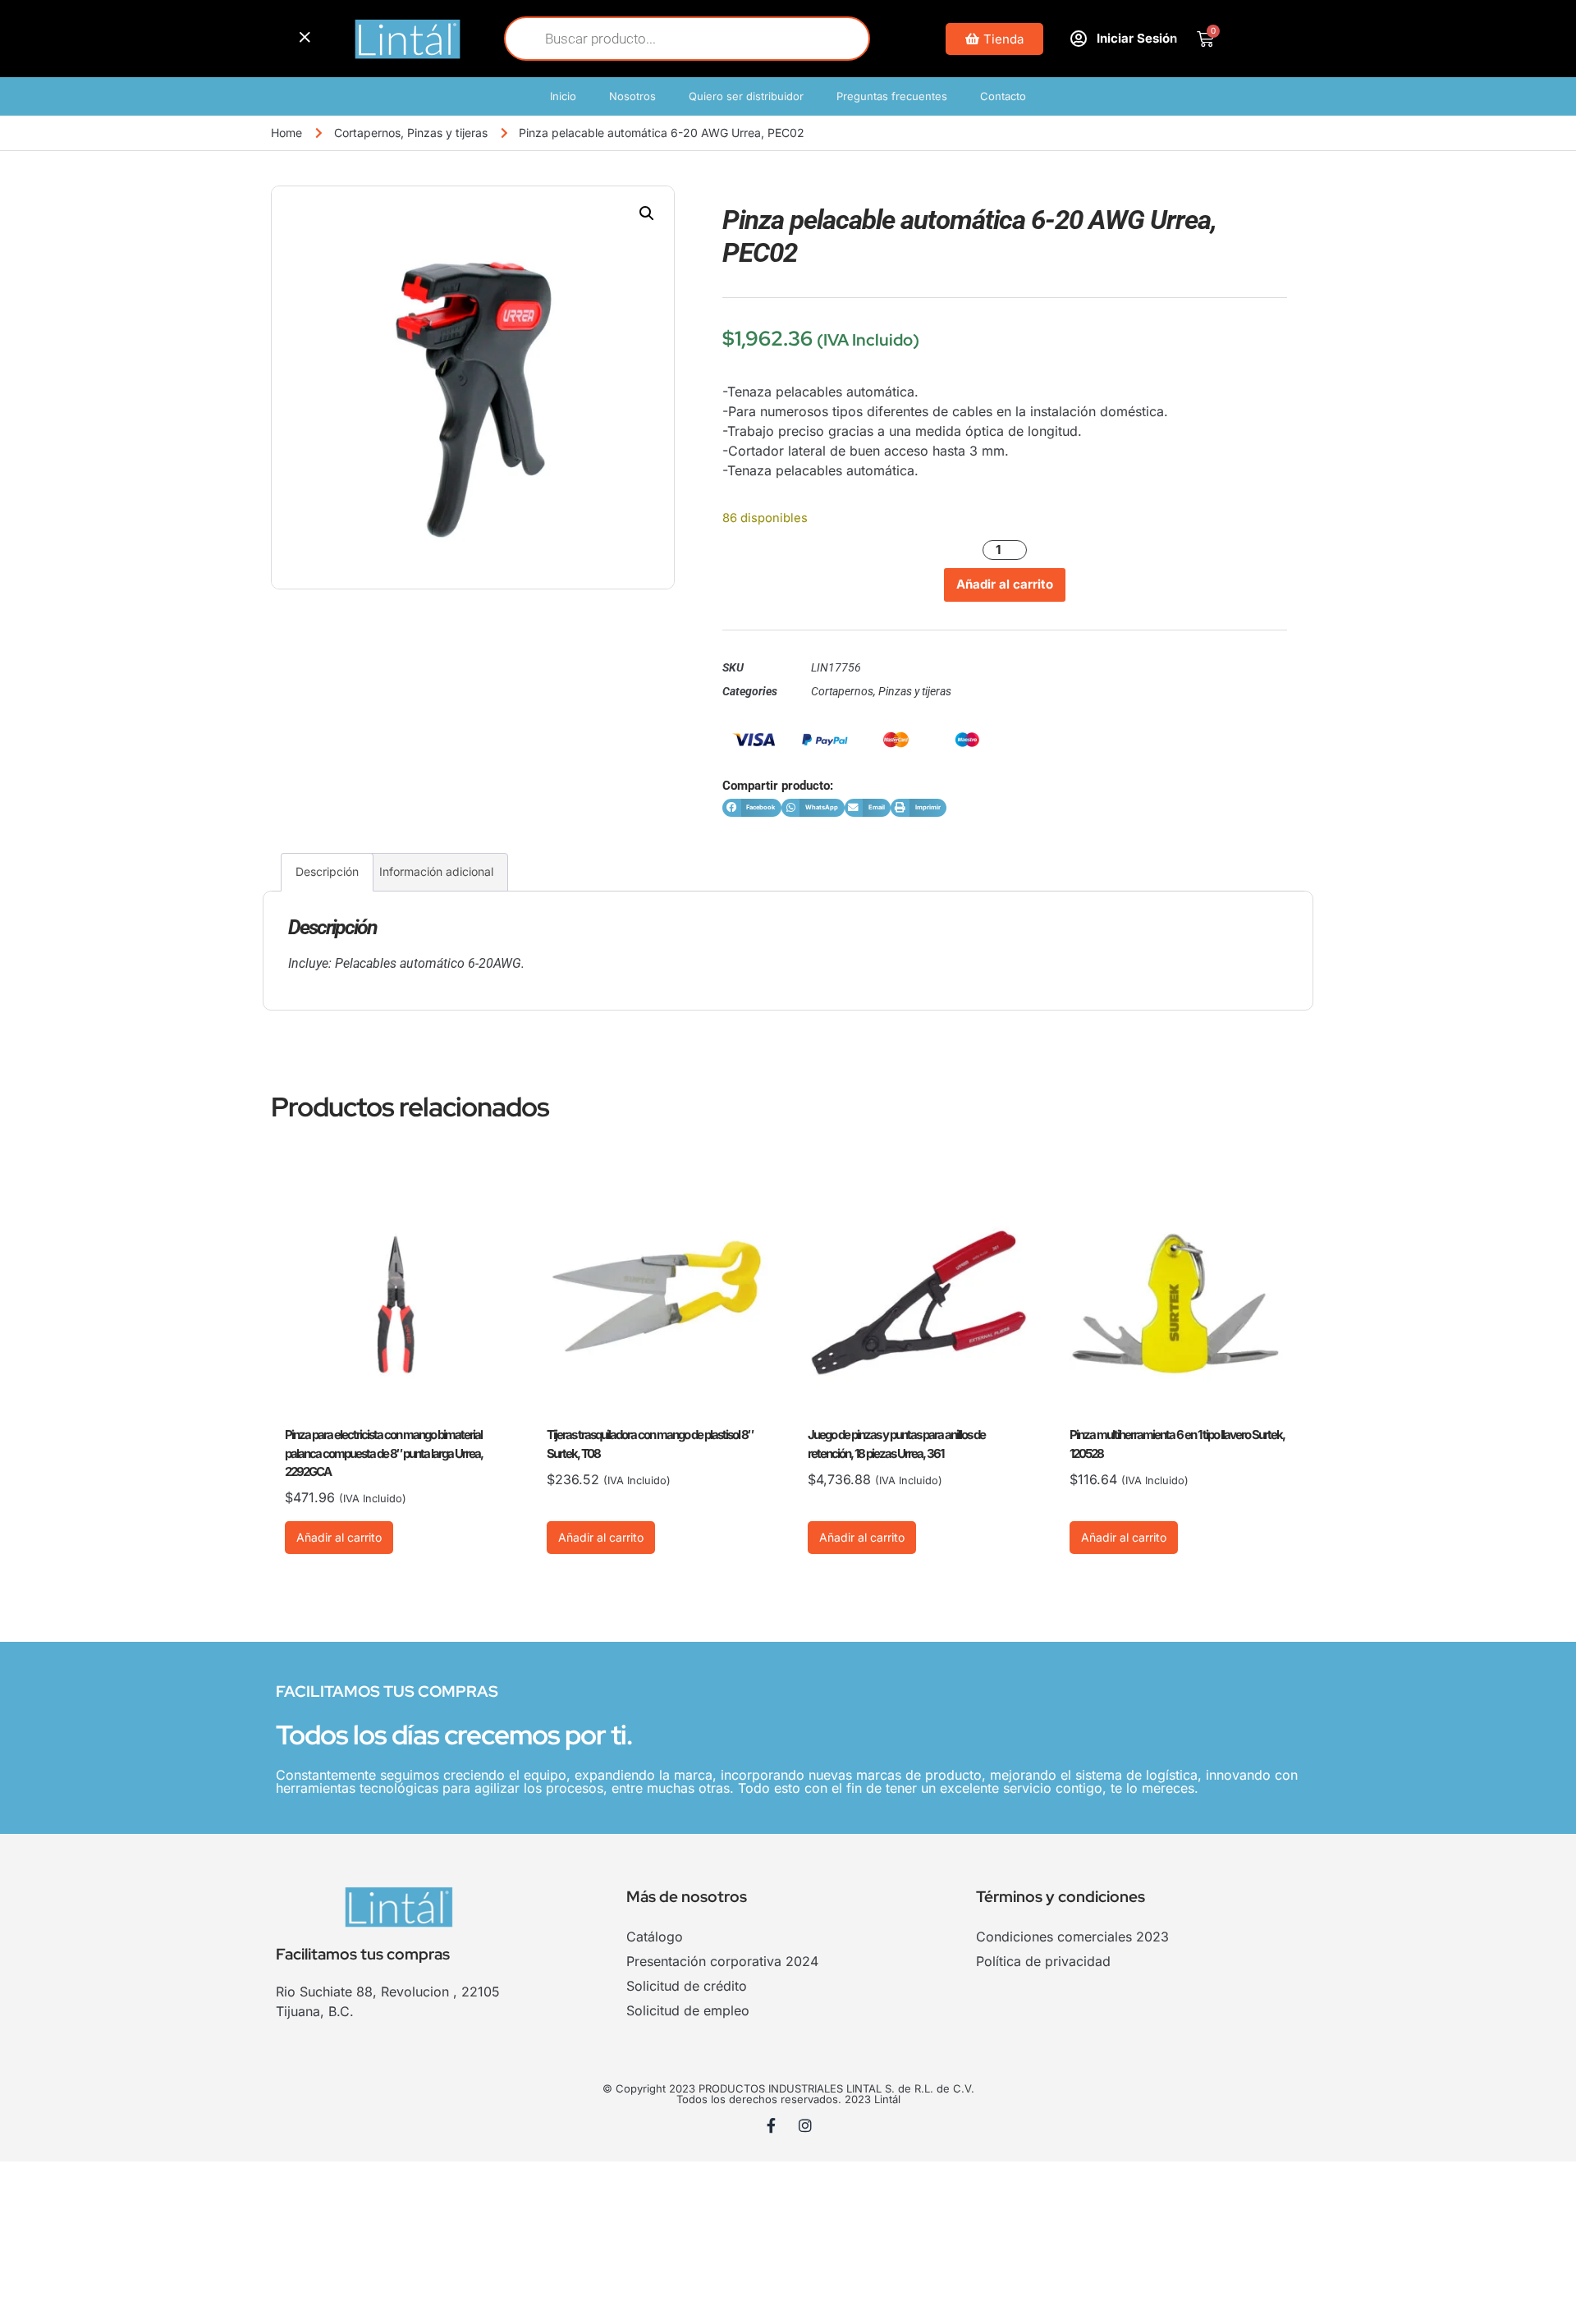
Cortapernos (367, 133)
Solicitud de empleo (688, 2010)
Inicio (563, 96)
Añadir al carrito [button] (339, 1537)
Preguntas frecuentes (892, 96)
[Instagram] (805, 2125)
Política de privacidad (1043, 1961)
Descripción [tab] (327, 871)
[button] (647, 213)
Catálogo (655, 1937)
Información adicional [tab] (436, 871)
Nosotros (632, 96)
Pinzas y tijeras (447, 133)
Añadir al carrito (1005, 584)
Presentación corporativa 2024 (722, 1961)
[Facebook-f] (772, 2125)
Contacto (1003, 96)
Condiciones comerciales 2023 (1072, 1937)
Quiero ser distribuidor (746, 96)
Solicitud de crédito (687, 1986)
